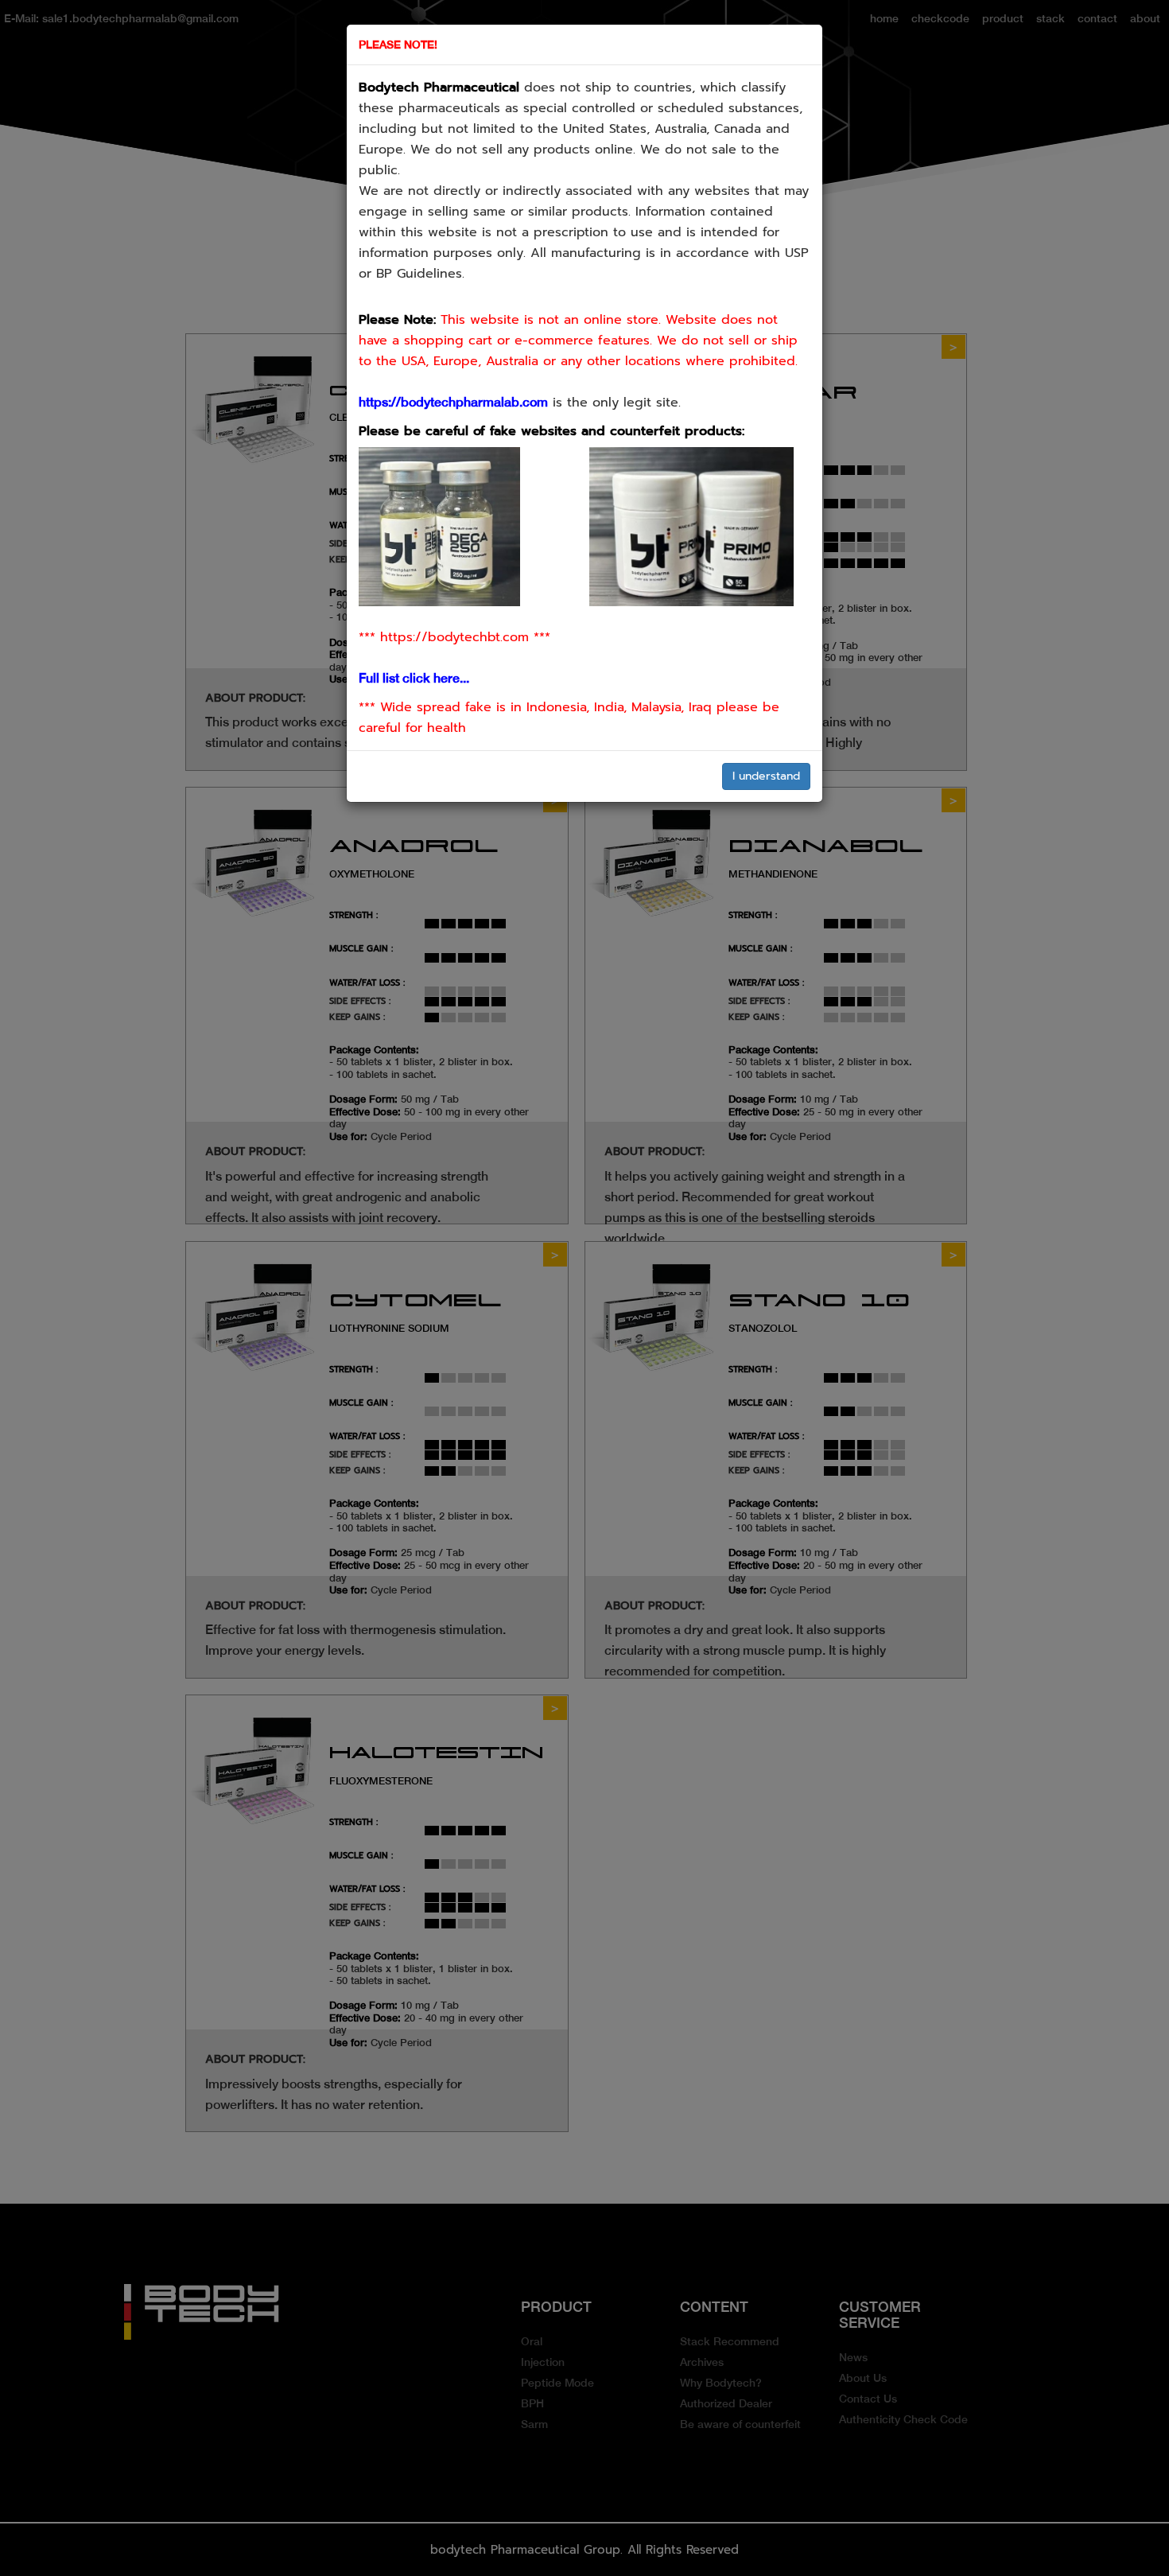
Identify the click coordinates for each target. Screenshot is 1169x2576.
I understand (766, 776)
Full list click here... (414, 678)
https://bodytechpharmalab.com (453, 402)
